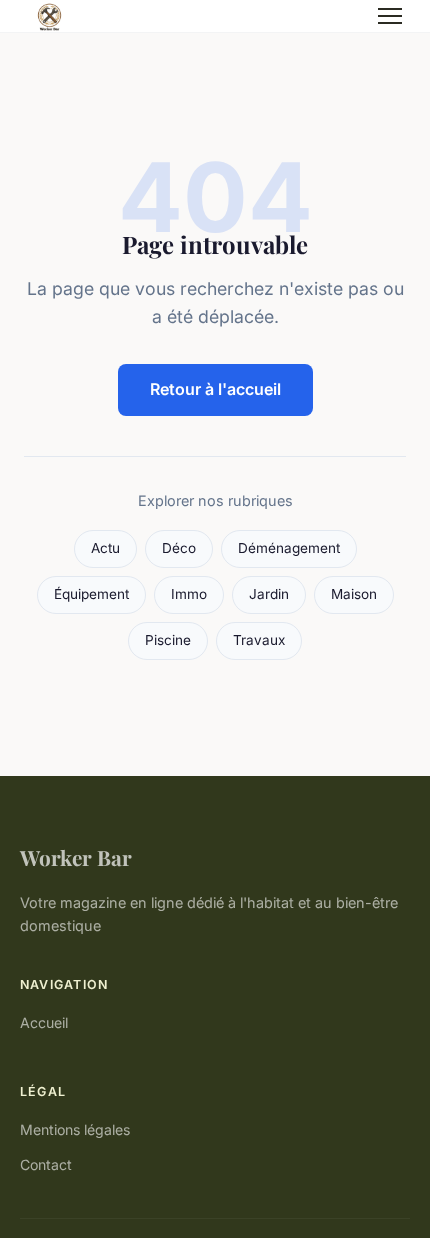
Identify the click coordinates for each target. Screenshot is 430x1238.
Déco (179, 548)
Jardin (269, 594)
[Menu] (390, 16)
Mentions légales (75, 1129)
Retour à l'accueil (215, 389)
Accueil (44, 1022)
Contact (46, 1164)
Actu (105, 548)
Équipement (91, 594)
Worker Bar (76, 857)
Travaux (259, 640)
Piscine (168, 640)
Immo (189, 594)
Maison (354, 594)
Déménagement (289, 548)
